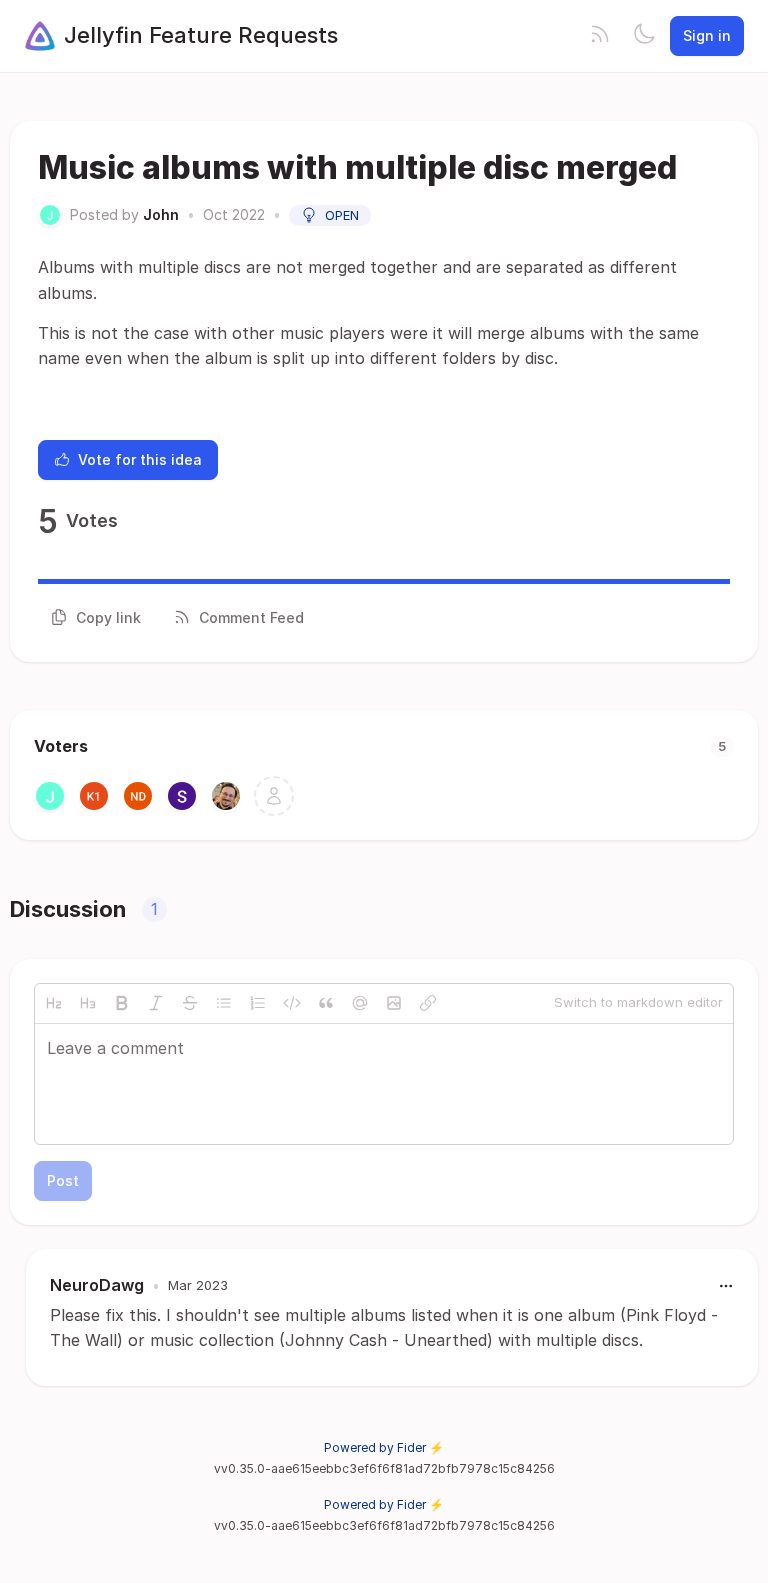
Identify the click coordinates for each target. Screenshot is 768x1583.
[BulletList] (224, 1003)
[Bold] (122, 1003)
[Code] (292, 1003)
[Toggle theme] (644, 36)
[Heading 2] (54, 1003)
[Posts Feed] (600, 36)
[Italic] (156, 1003)
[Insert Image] (394, 1003)
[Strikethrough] (190, 1003)
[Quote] (326, 1003)
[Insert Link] (428, 1003)
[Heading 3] (88, 1003)
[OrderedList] (258, 1003)
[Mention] (360, 1003)
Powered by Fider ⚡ (384, 1447)
